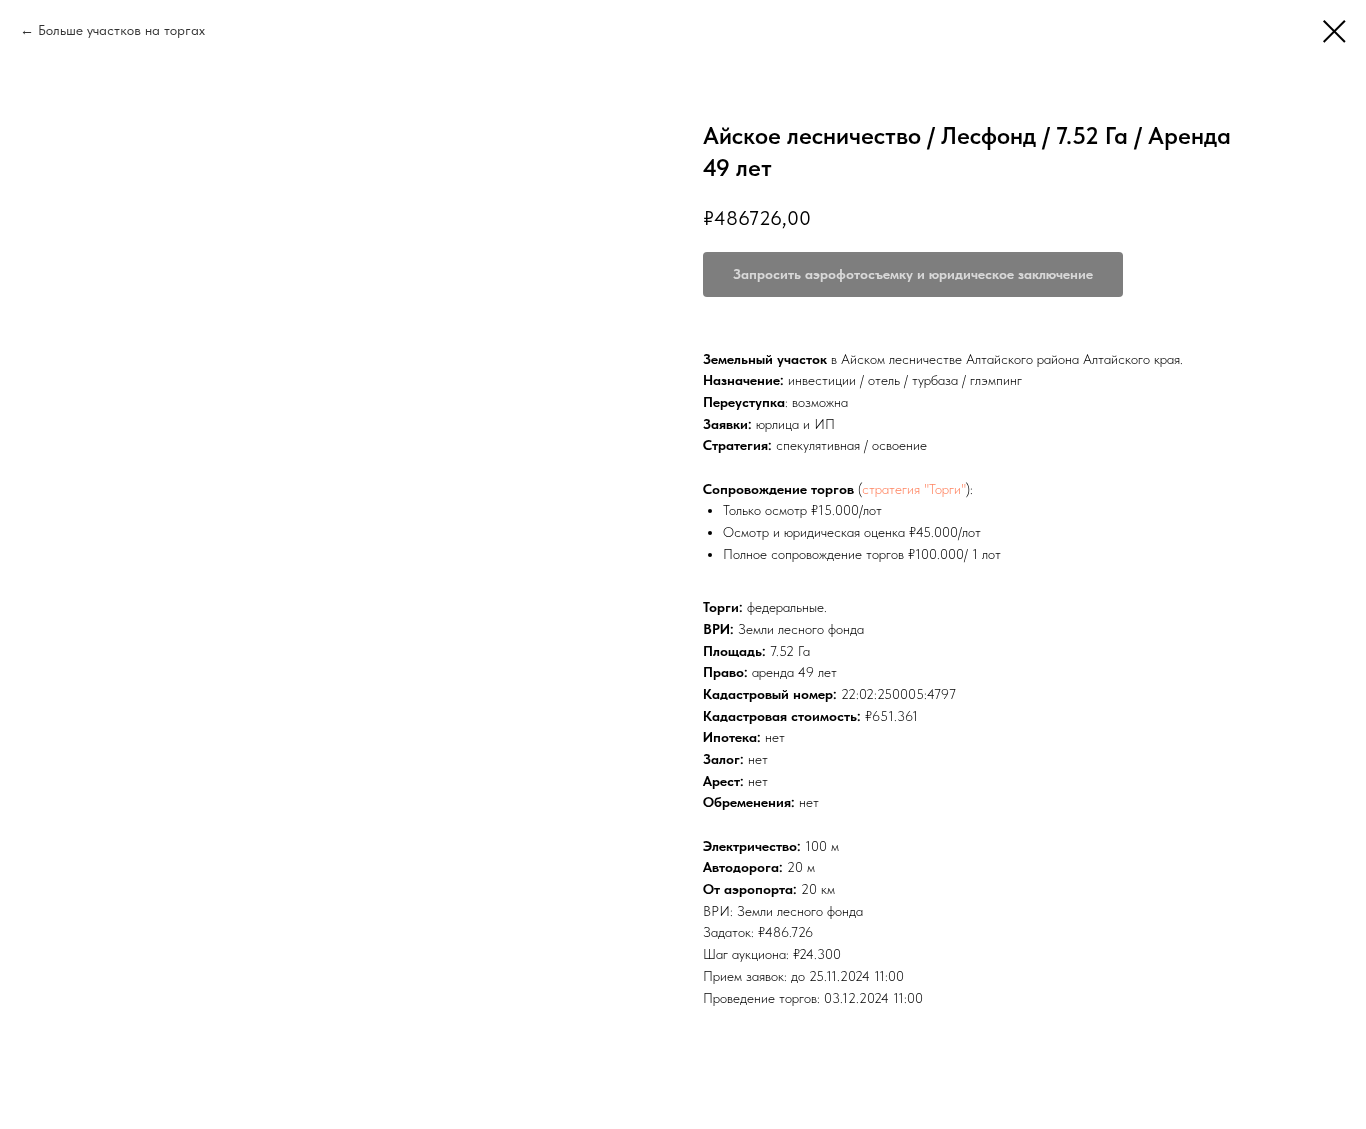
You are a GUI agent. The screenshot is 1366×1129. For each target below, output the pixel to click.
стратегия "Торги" (914, 489)
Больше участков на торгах (121, 30)
